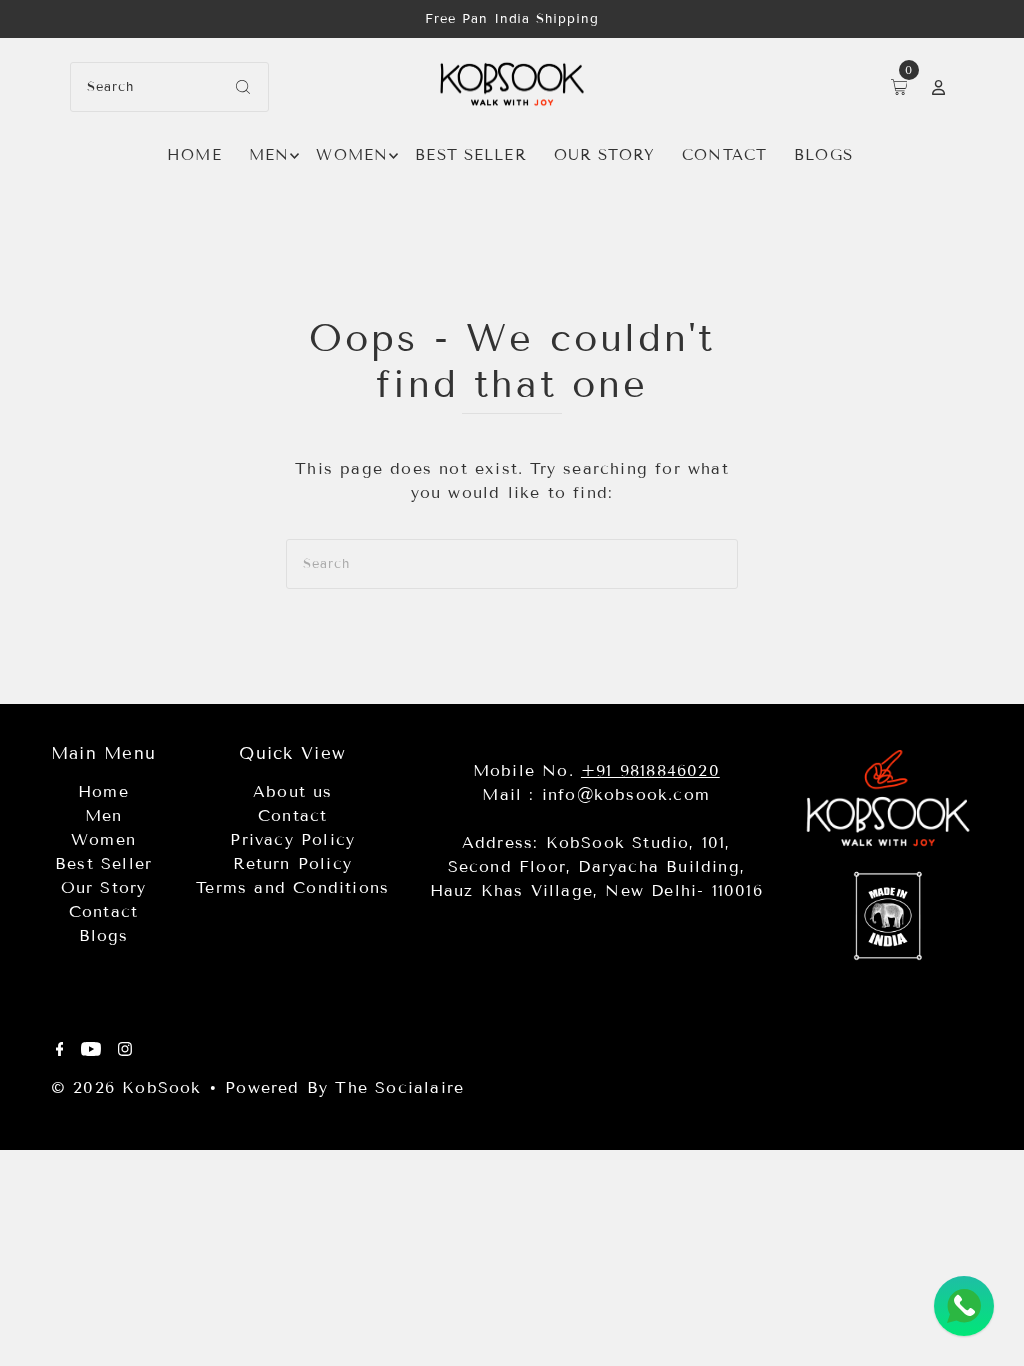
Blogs (823, 155)
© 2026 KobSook (126, 1087)
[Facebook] (60, 1051)
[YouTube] (91, 1051)
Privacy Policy (292, 839)
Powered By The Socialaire (344, 1087)
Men (269, 155)
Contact (724, 155)
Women (352, 155)
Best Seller (470, 155)
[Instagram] (125, 1051)
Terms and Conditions (292, 887)
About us (293, 791)
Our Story (604, 155)
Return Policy (292, 863)
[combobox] (169, 87)
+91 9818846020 (650, 770)
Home (194, 155)
